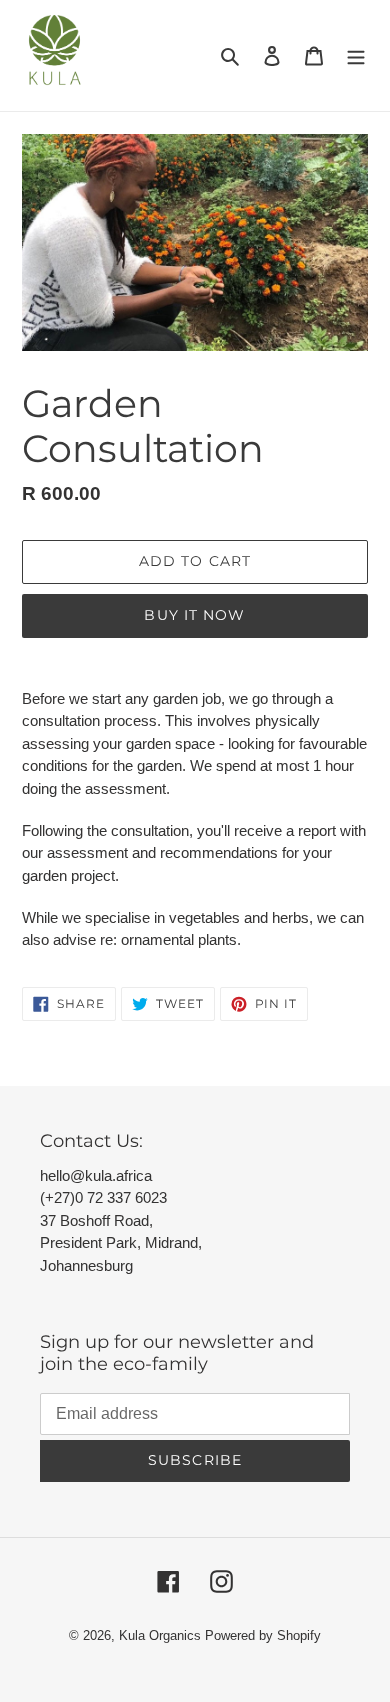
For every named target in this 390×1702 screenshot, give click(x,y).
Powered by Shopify (263, 1635)
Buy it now (194, 615)
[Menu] (356, 56)
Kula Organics (160, 1635)
